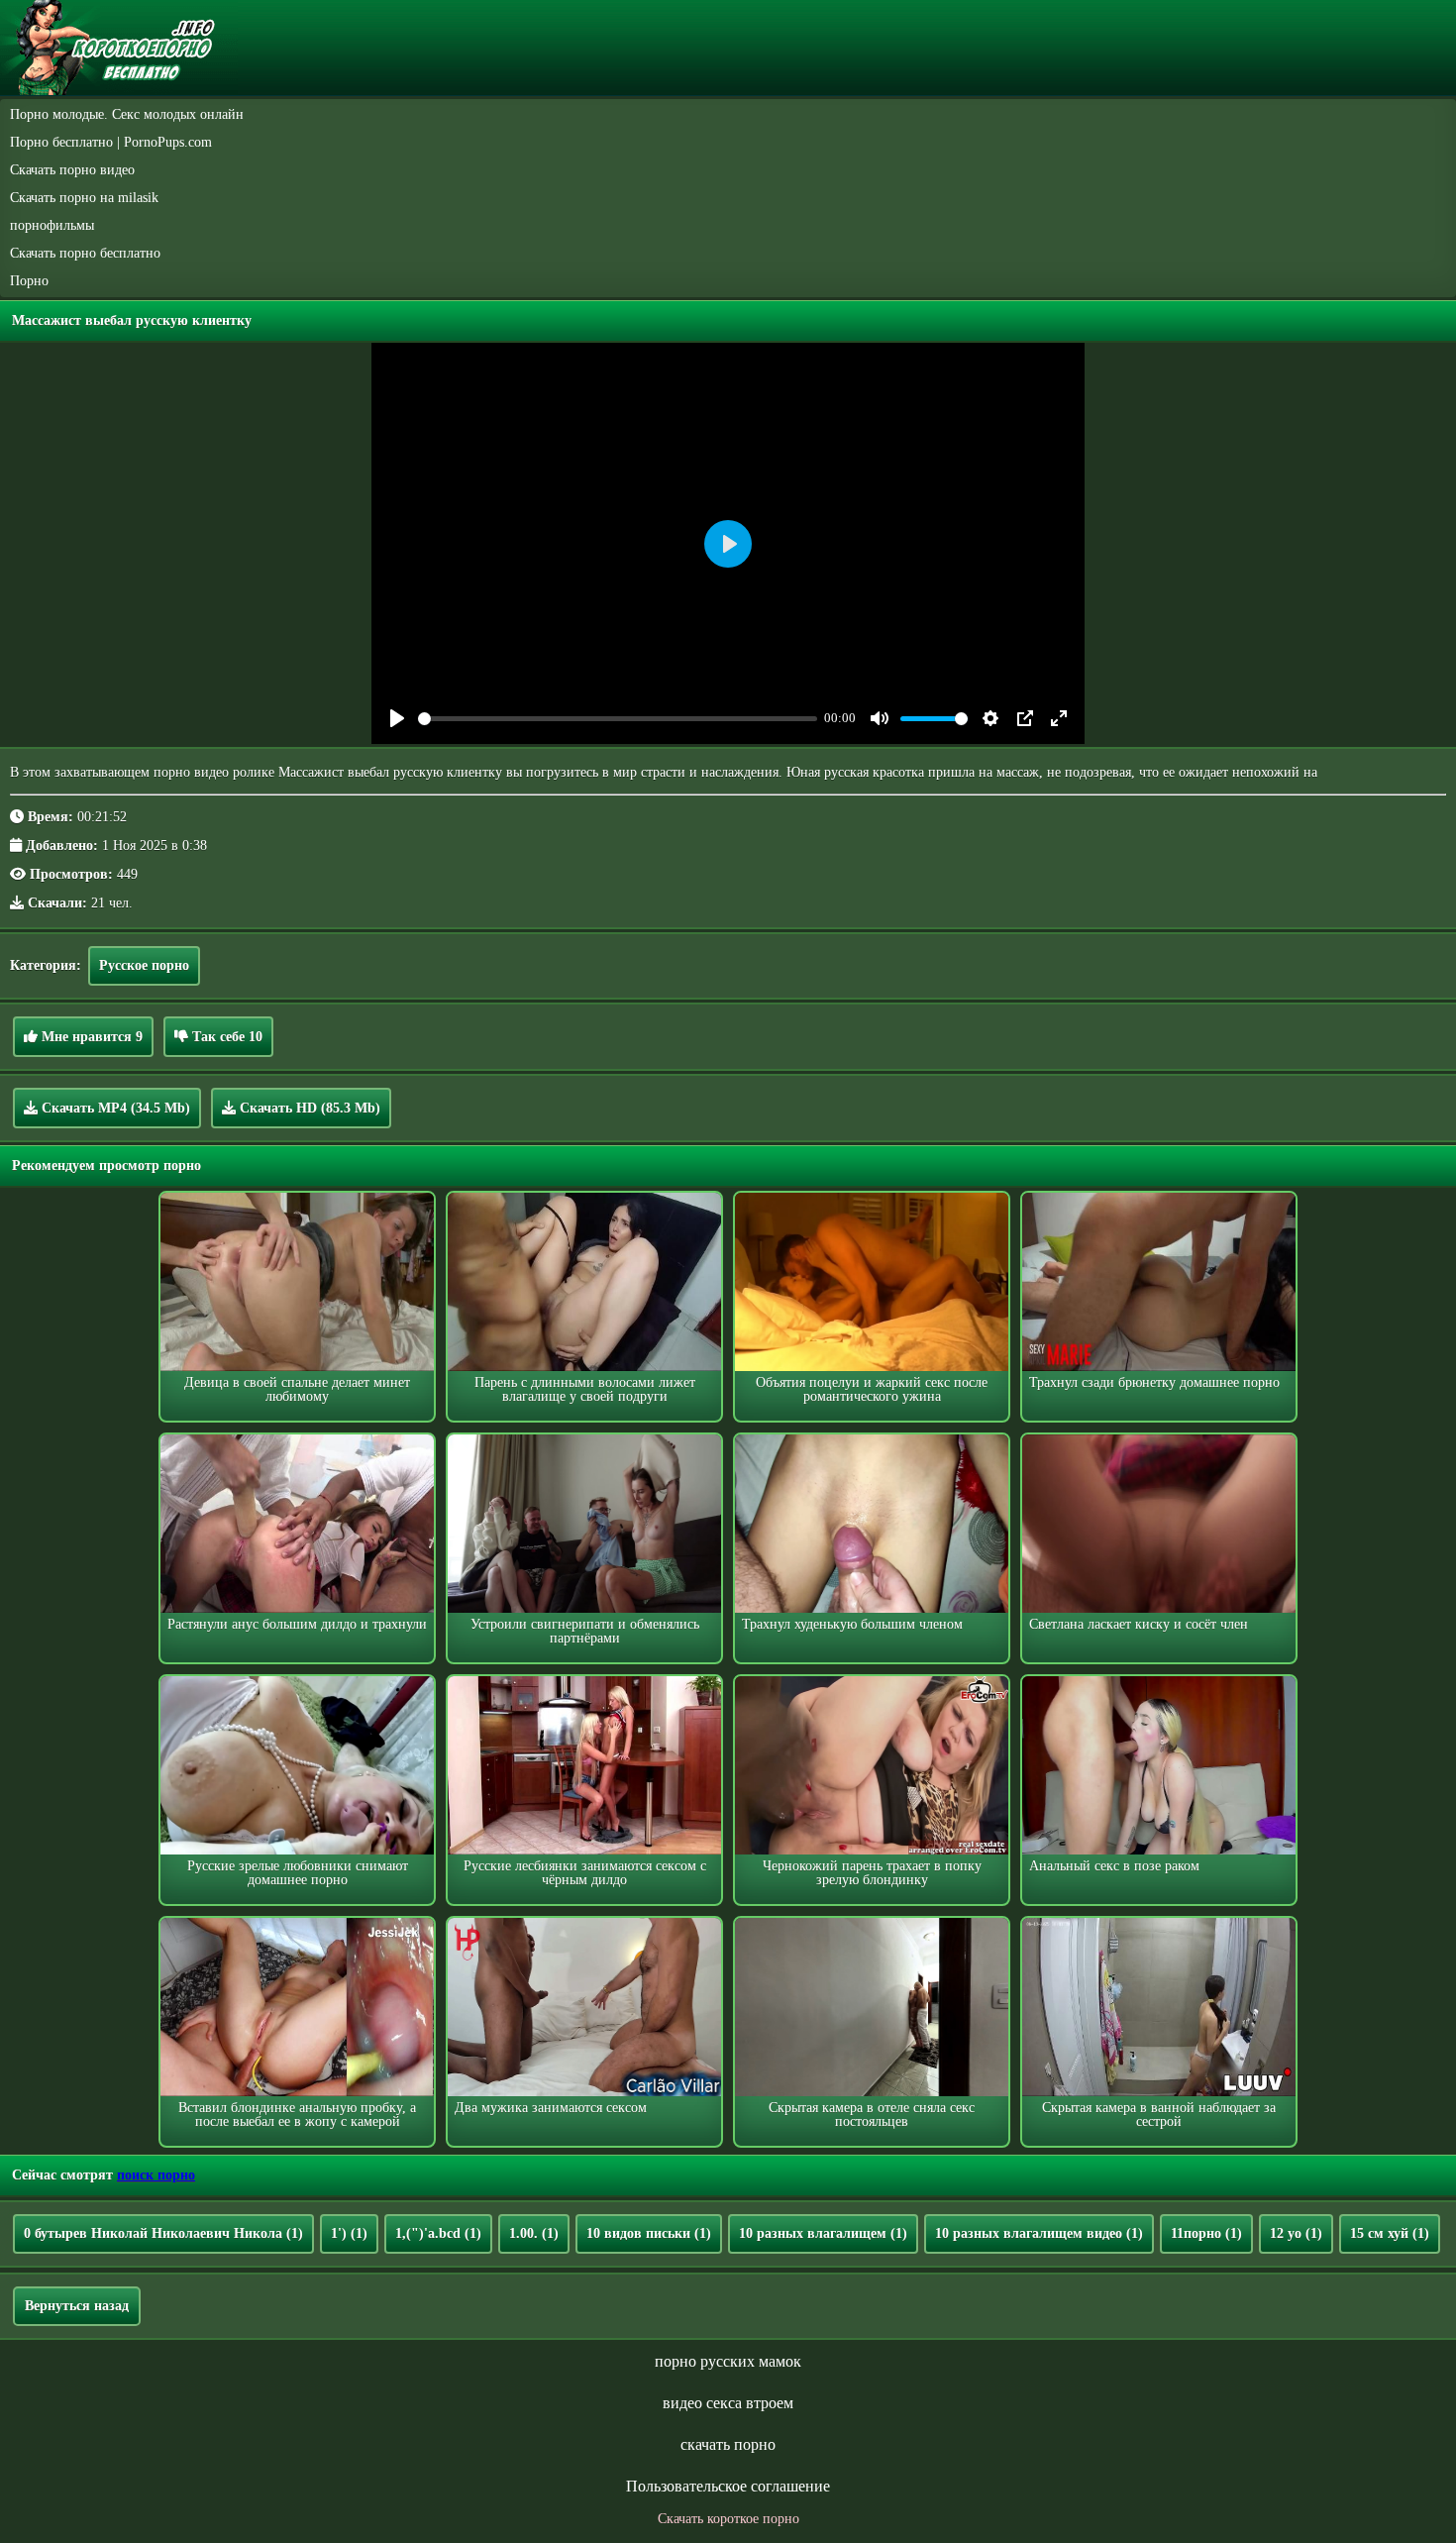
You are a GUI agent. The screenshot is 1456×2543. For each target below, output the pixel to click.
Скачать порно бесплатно (85, 253)
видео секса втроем (728, 2403)
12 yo (1296, 2233)
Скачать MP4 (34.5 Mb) (114, 1108)
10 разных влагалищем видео (1039, 2233)
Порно (29, 281)
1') (349, 2233)
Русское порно (144, 965)
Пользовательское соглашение (728, 2486)
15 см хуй (1390, 2233)
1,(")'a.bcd (438, 2233)
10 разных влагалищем (823, 2233)
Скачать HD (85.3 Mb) (308, 1108)
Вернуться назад (77, 2306)
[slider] (618, 719)
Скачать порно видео (72, 170)
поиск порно (156, 2175)
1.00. (534, 2233)
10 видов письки (649, 2233)
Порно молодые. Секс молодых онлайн (127, 114)
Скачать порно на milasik (84, 198)
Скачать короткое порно (728, 2519)
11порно (1206, 2233)
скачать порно (728, 2444)
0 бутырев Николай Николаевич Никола (163, 2233)
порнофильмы (52, 225)
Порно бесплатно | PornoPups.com (111, 142)
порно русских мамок (728, 2361)
